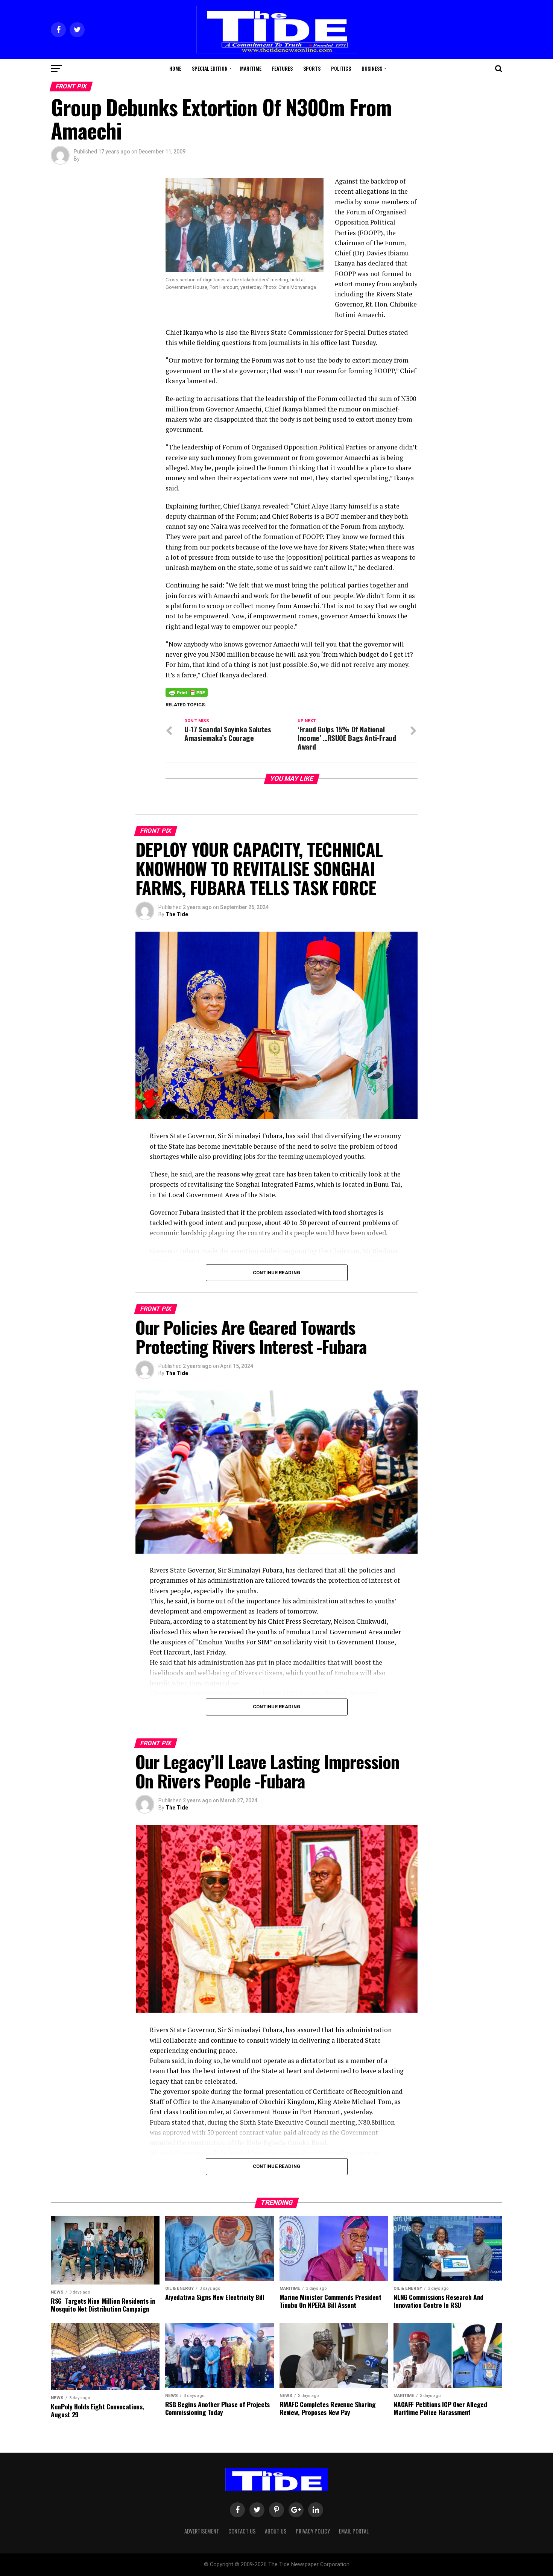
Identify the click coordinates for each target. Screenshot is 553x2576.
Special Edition (210, 68)
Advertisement (202, 2531)
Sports (312, 68)
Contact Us (242, 2531)
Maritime (251, 68)
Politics (341, 68)
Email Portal (354, 2531)
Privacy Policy (313, 2531)
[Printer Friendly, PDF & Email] (187, 692)
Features (282, 68)
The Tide (177, 914)
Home (175, 68)
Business (372, 68)
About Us (276, 2531)
